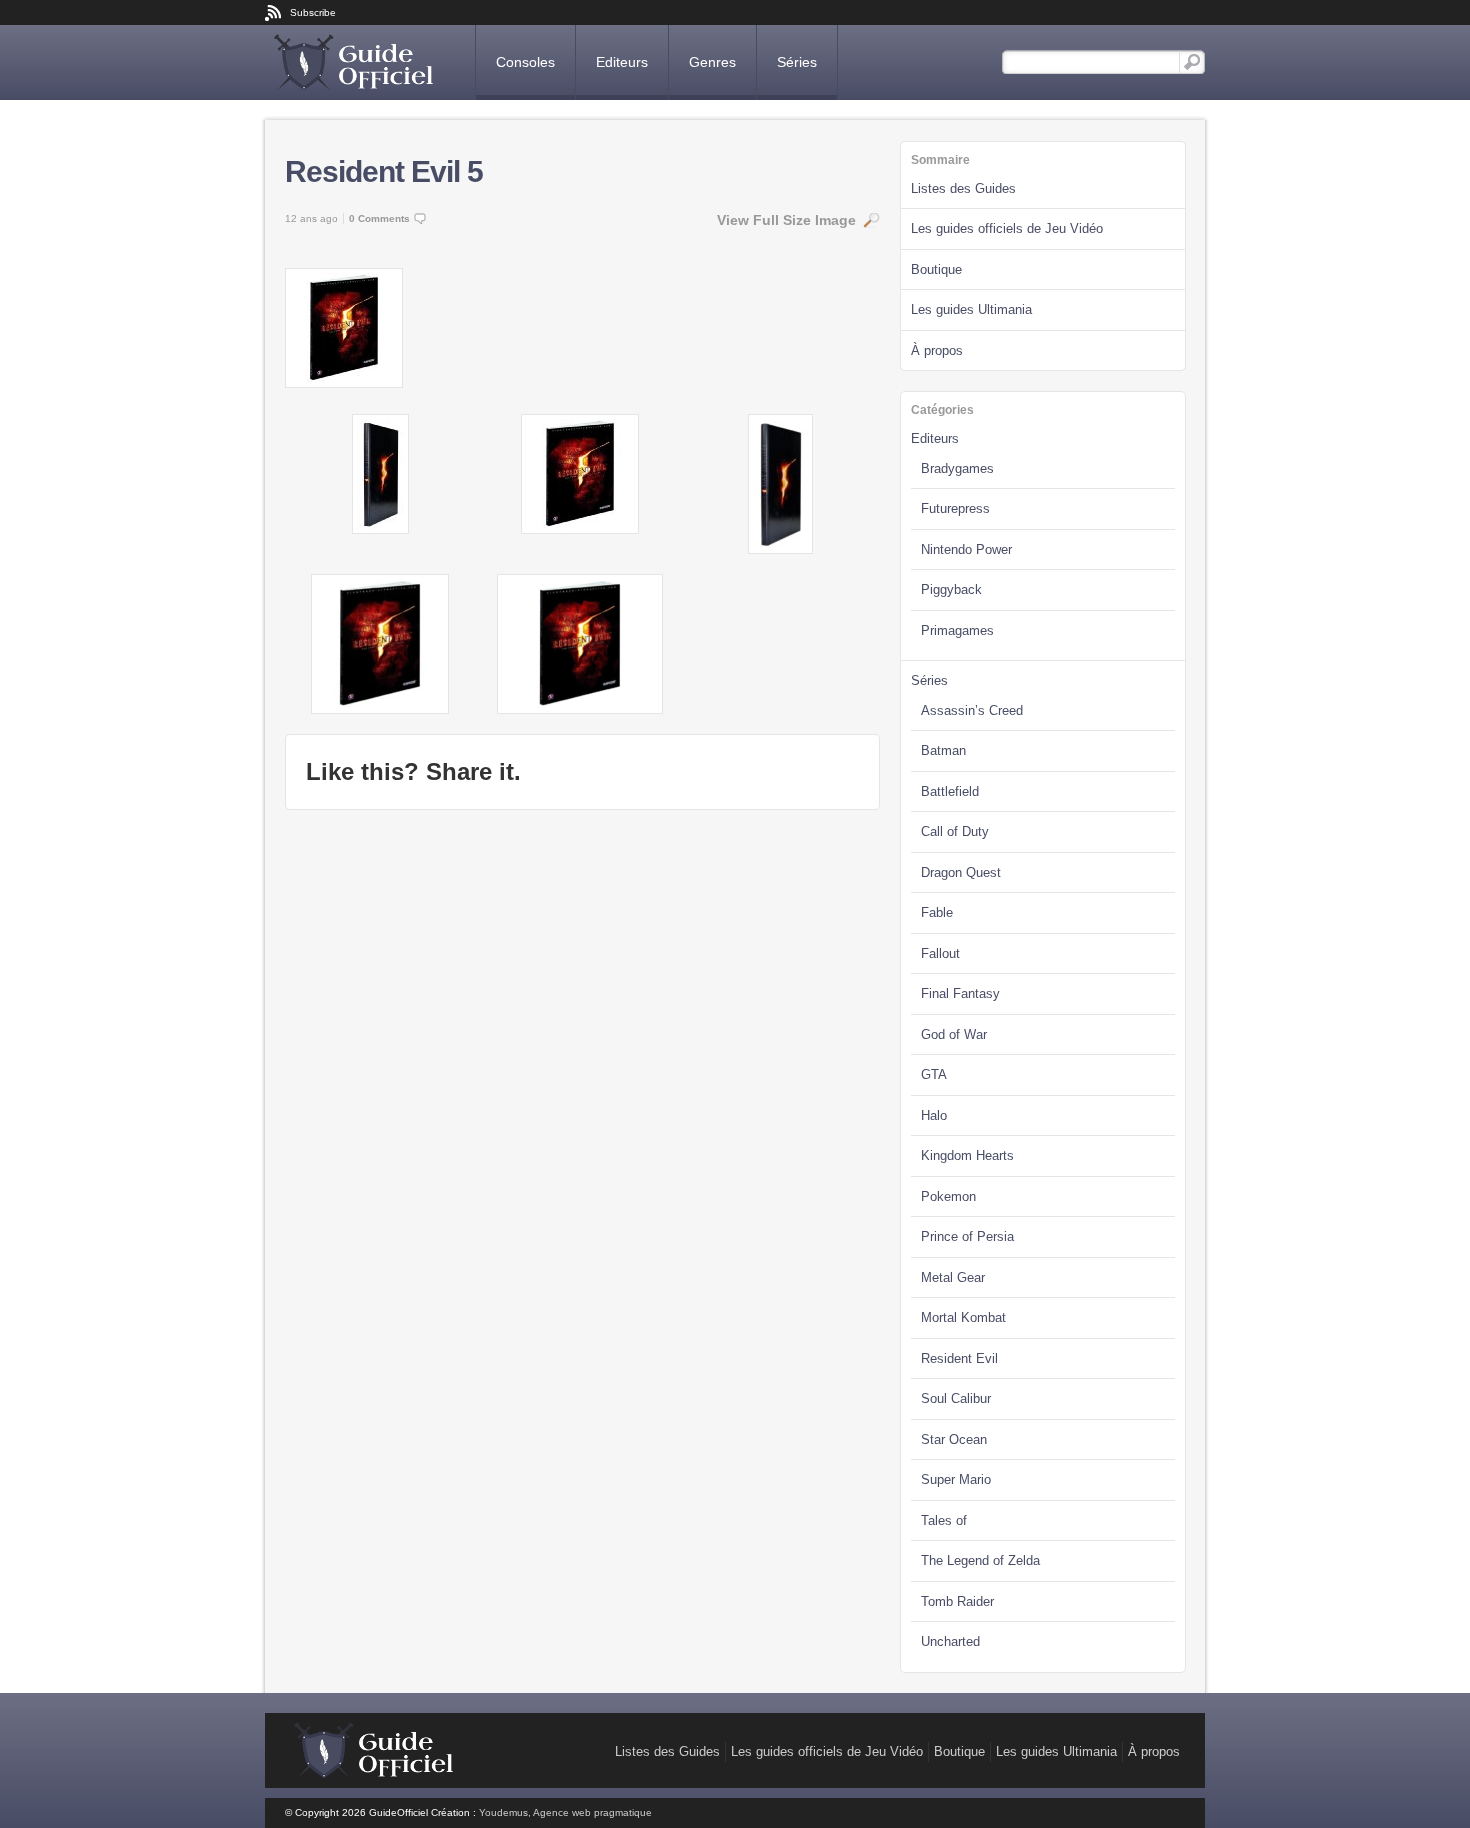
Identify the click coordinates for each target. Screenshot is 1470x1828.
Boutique (936, 269)
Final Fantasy (960, 993)
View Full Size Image (786, 220)
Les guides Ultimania (971, 309)
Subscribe (313, 12)
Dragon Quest (961, 872)
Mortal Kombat (963, 1317)
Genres (712, 62)
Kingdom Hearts (967, 1155)
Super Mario (956, 1479)
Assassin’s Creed (972, 710)
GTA (934, 1074)
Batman (943, 750)
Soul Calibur (956, 1398)
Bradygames (957, 468)
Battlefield (950, 791)
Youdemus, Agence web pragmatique (565, 1812)
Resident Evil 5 (384, 171)
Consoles (525, 62)
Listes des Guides (963, 188)
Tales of (944, 1520)
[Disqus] (582, 1080)
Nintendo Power (966, 549)
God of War (954, 1034)
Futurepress (955, 508)
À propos (937, 350)
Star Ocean (954, 1439)
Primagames (957, 630)
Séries (797, 62)
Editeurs (622, 62)
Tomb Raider (957, 1601)
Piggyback (951, 589)
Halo (934, 1115)
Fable (937, 912)
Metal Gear (953, 1277)
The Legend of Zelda (980, 1560)
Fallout (940, 953)
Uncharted (950, 1641)
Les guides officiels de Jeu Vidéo (1007, 228)
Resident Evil (959, 1358)
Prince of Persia (967, 1236)
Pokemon (948, 1196)
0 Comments (379, 218)
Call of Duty (955, 831)
